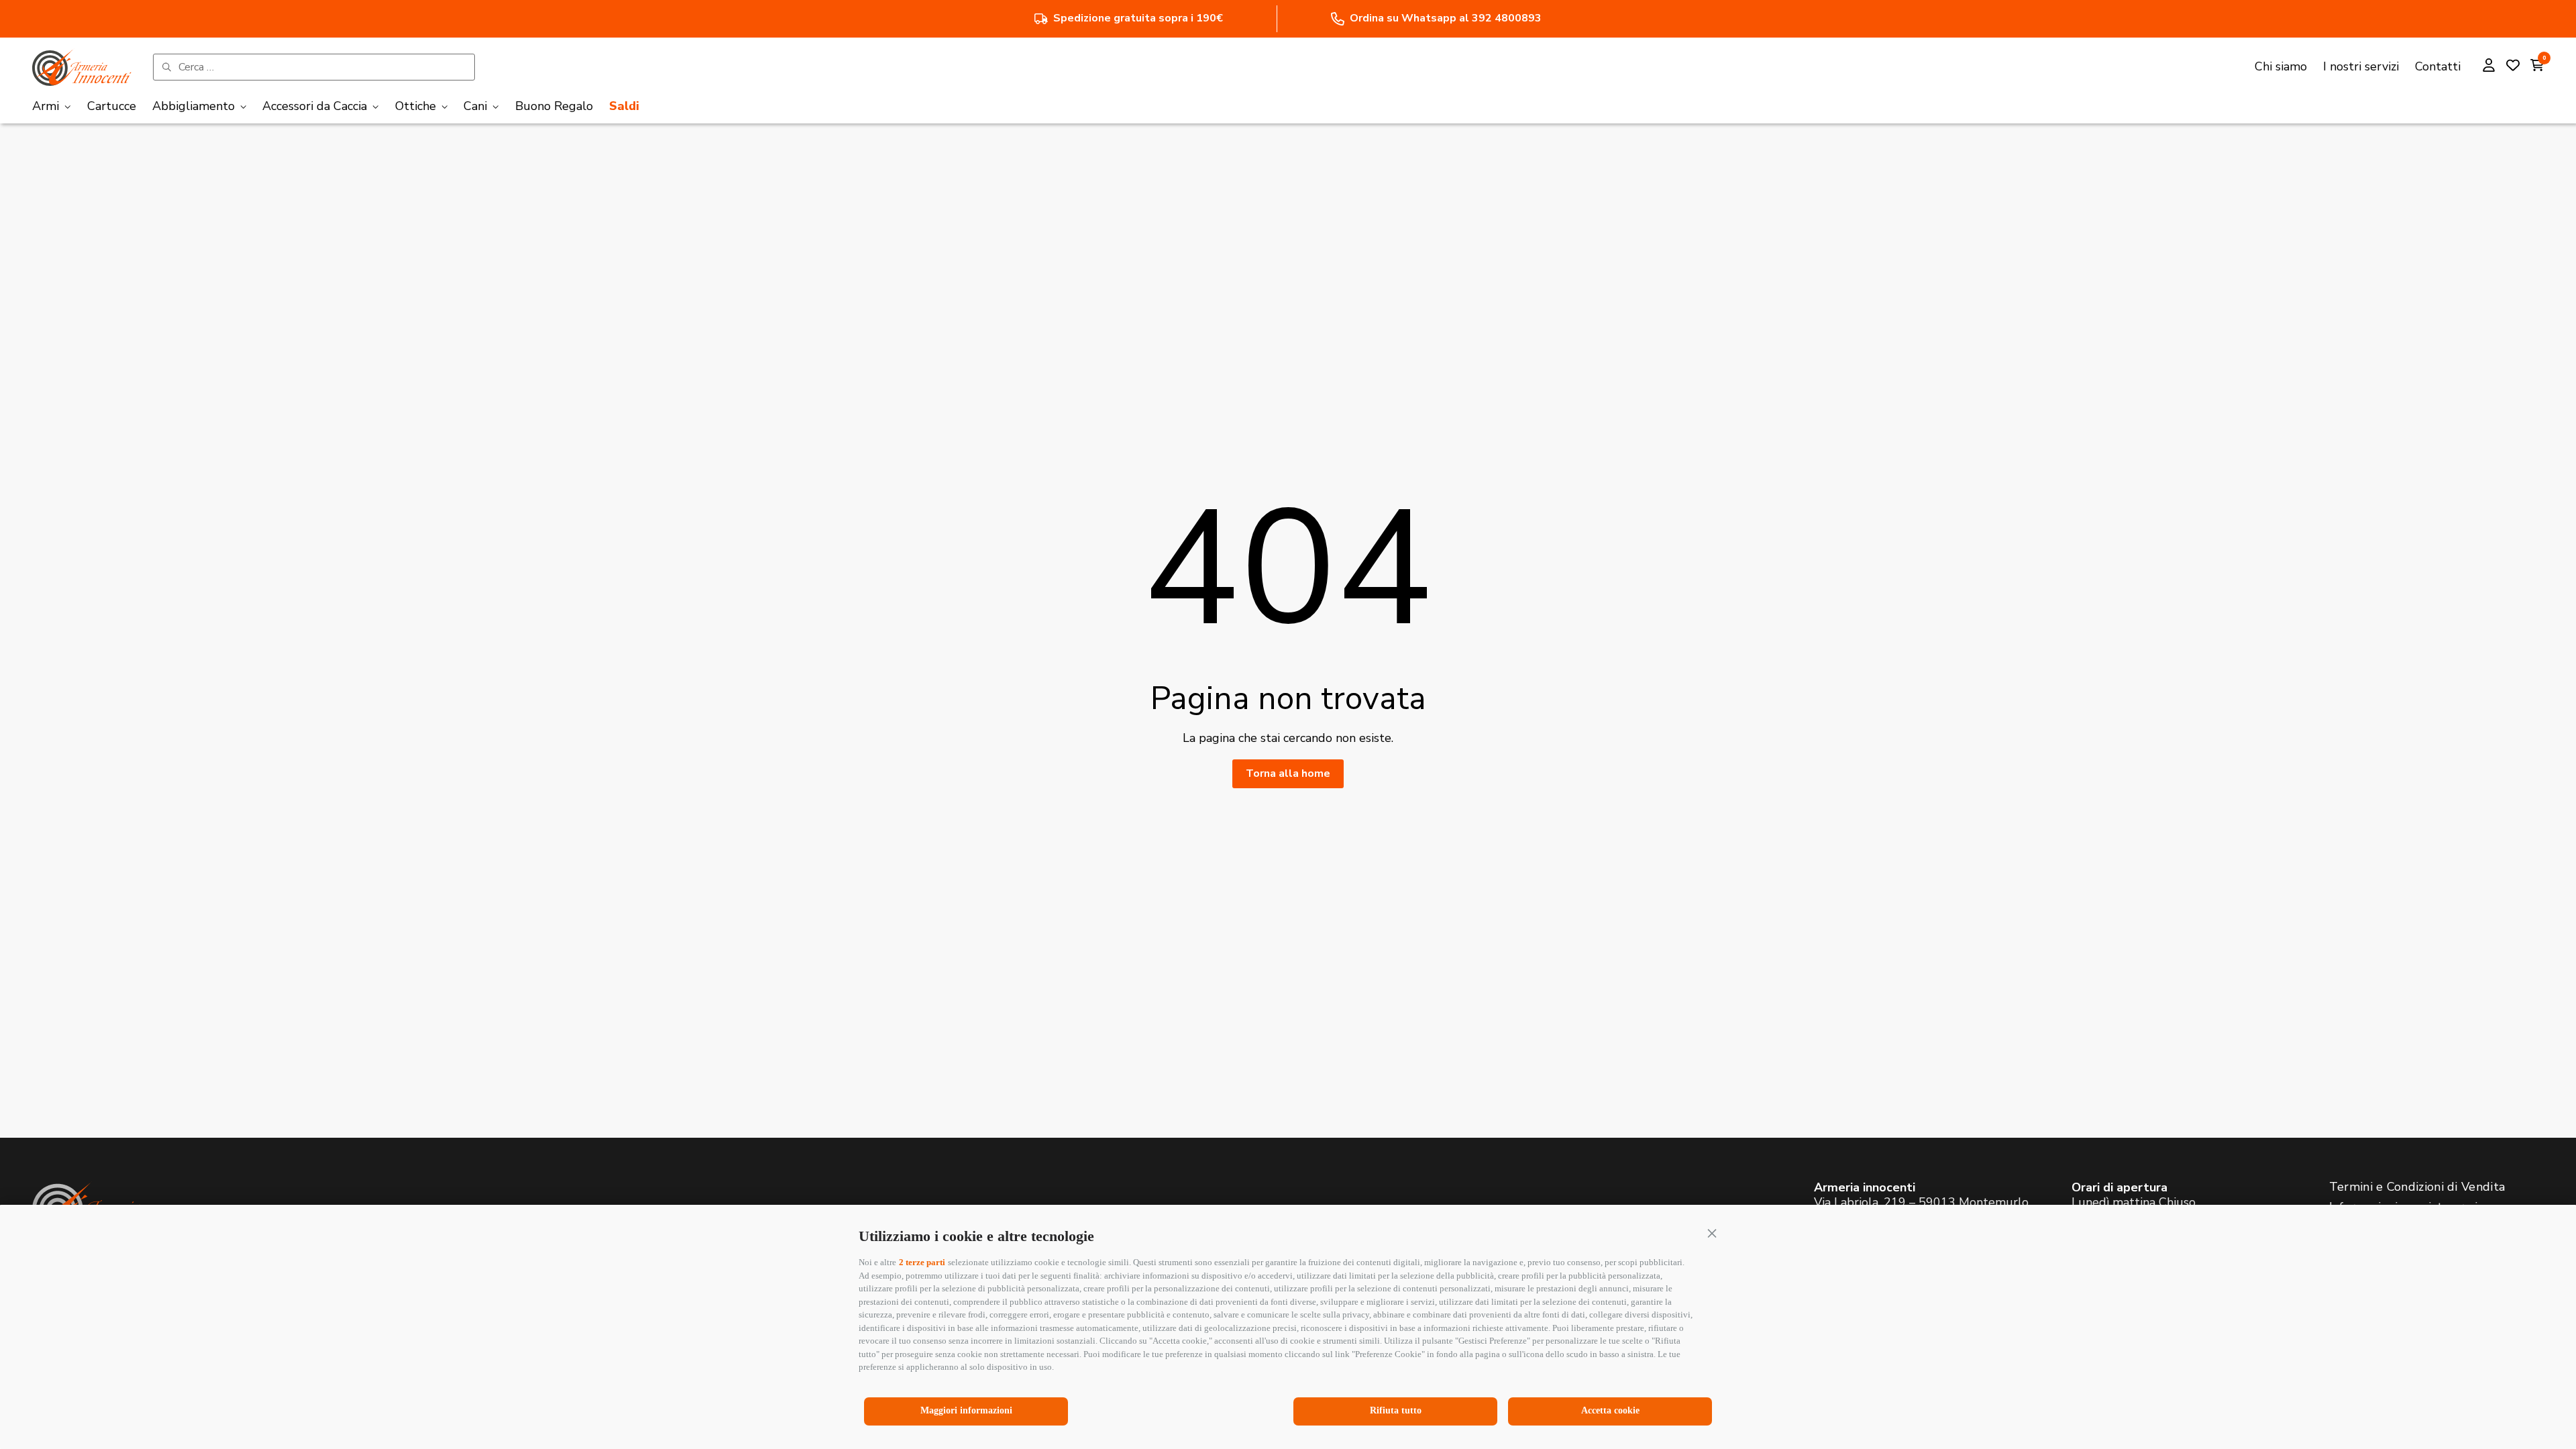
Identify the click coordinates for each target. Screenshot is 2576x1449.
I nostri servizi (2361, 66)
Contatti (2438, 66)
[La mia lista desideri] (2513, 67)
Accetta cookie (1610, 1410)
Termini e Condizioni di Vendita (2417, 1187)
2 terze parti (922, 1262)
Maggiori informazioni (966, 1410)
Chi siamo (2281, 66)
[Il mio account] (2489, 67)
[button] (1712, 1233)
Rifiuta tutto (1396, 1410)
